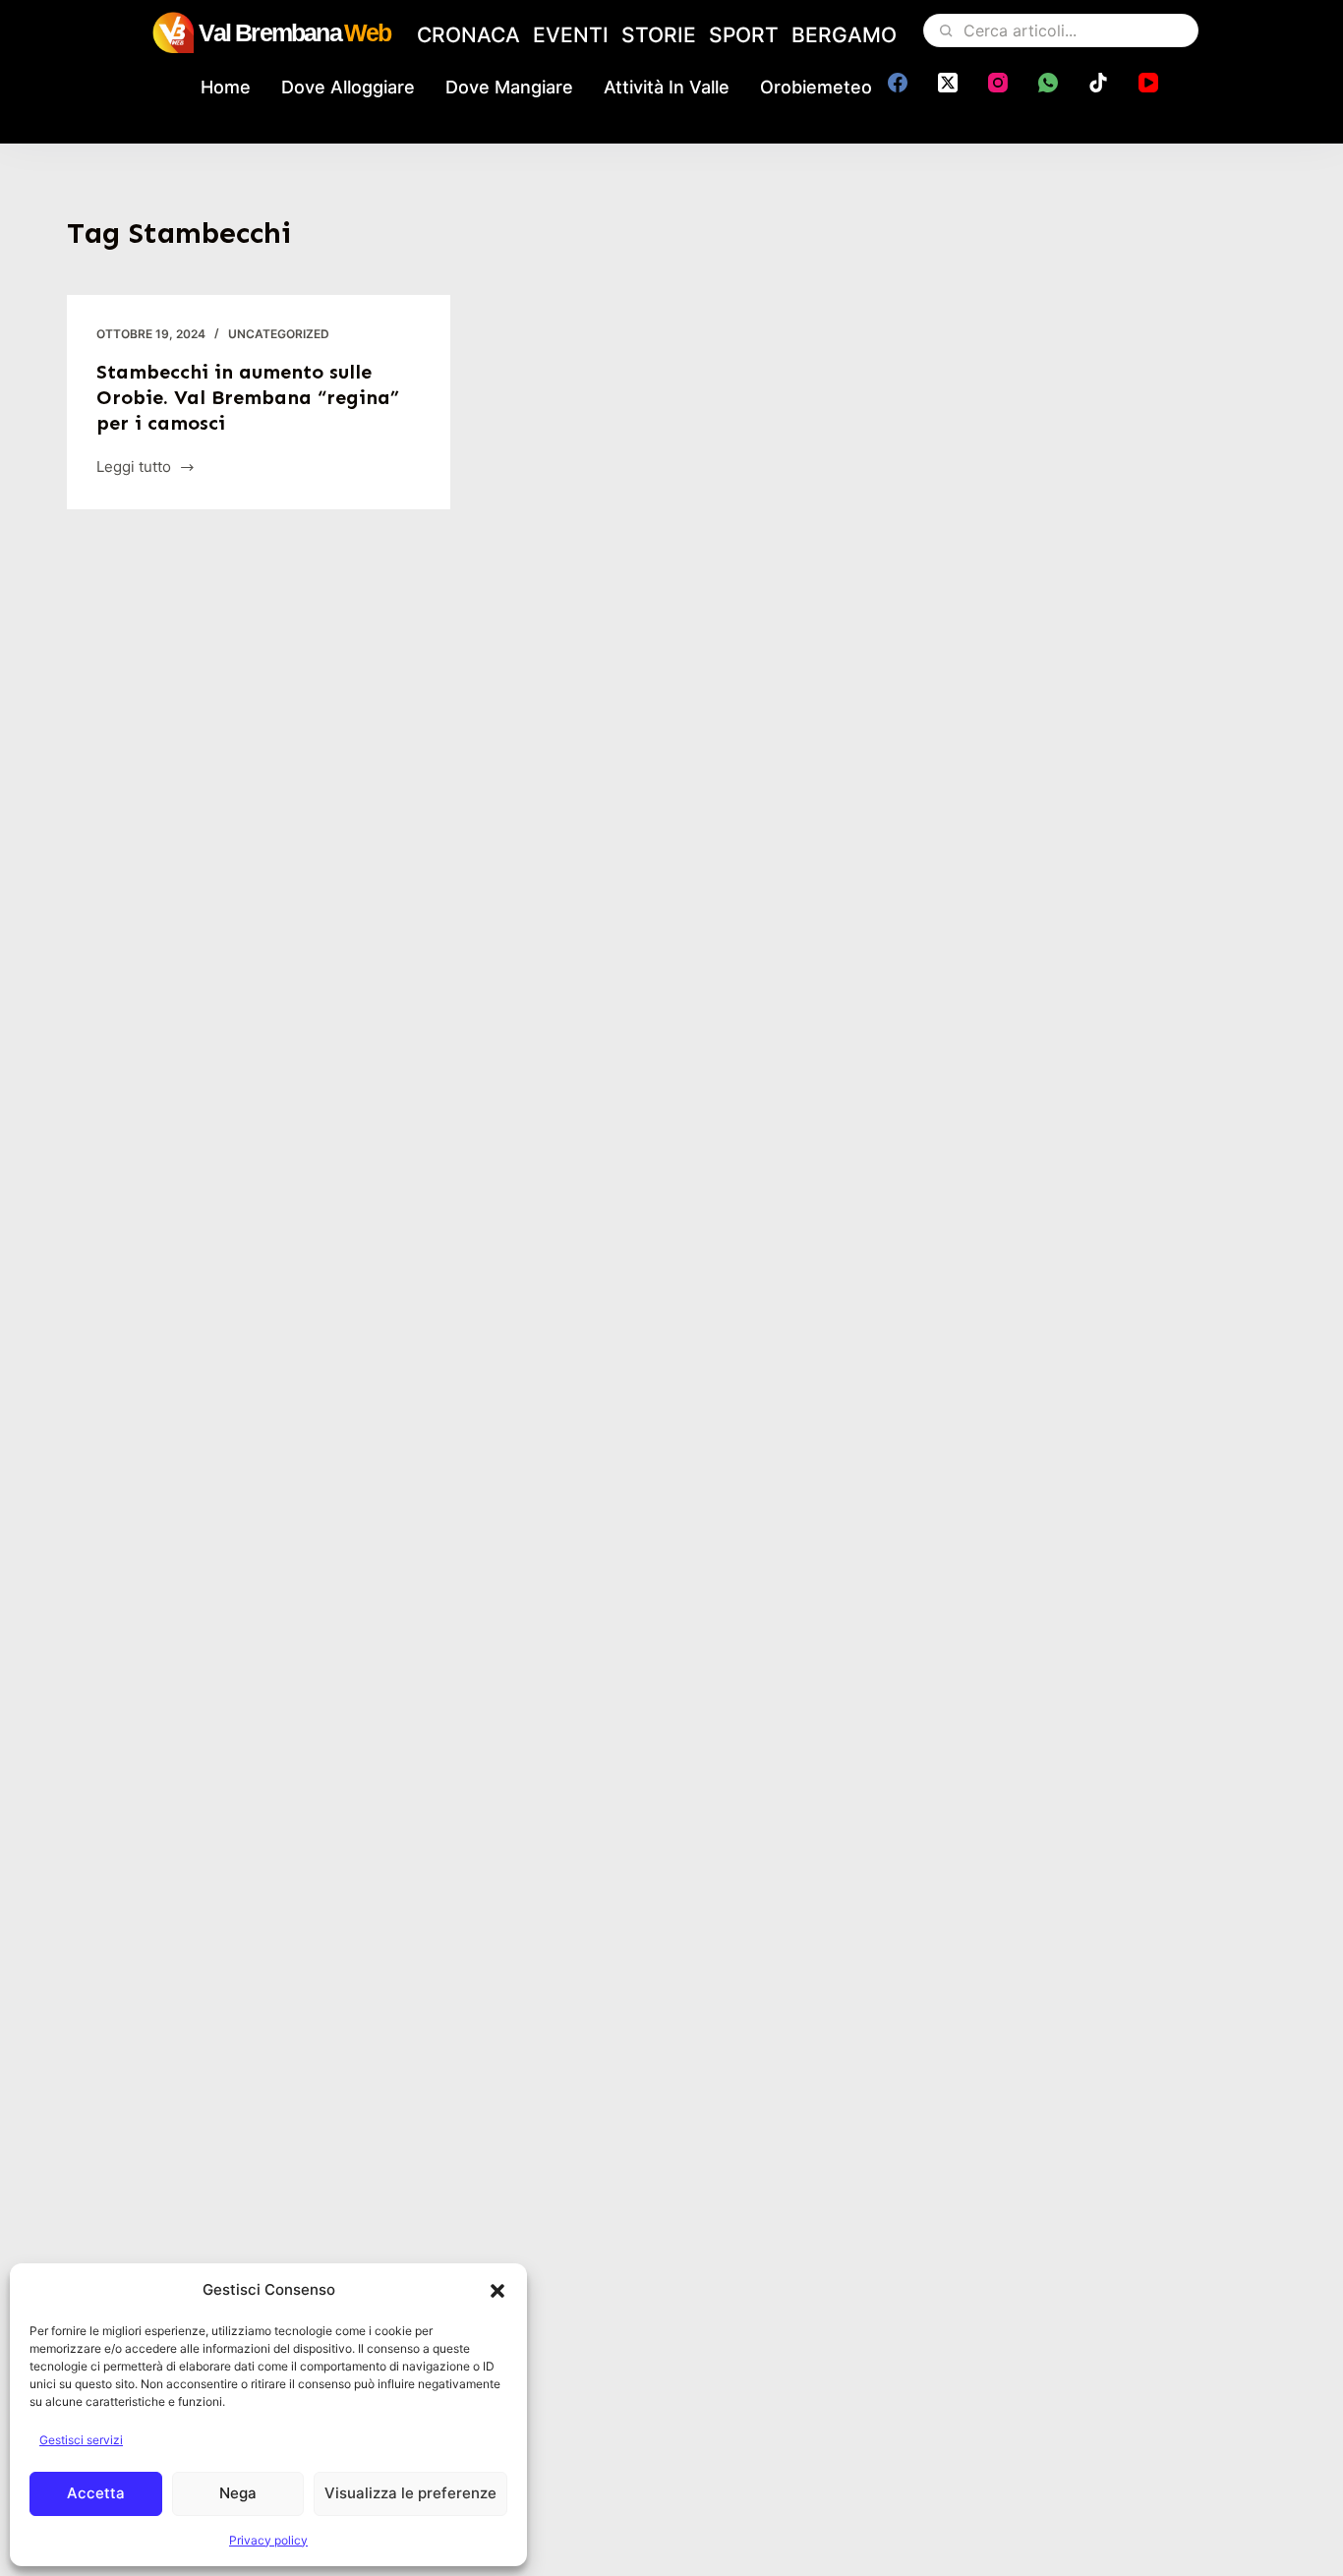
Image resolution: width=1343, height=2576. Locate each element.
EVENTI (571, 35)
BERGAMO (844, 35)
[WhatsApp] (1048, 83)
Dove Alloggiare (348, 87)
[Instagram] (998, 83)
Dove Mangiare (509, 87)
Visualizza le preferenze (410, 2493)
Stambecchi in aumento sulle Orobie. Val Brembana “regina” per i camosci (248, 397)
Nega (238, 2493)
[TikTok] (1098, 83)
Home (226, 87)
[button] (497, 2291)
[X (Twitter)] (948, 83)
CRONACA (468, 35)
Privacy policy (268, 2540)
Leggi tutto (137, 468)
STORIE (659, 35)
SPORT (744, 35)
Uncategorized (279, 334)
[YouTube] (1148, 83)
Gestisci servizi (81, 2440)
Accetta (96, 2493)
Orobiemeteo (816, 87)
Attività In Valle (667, 87)
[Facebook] (898, 83)
